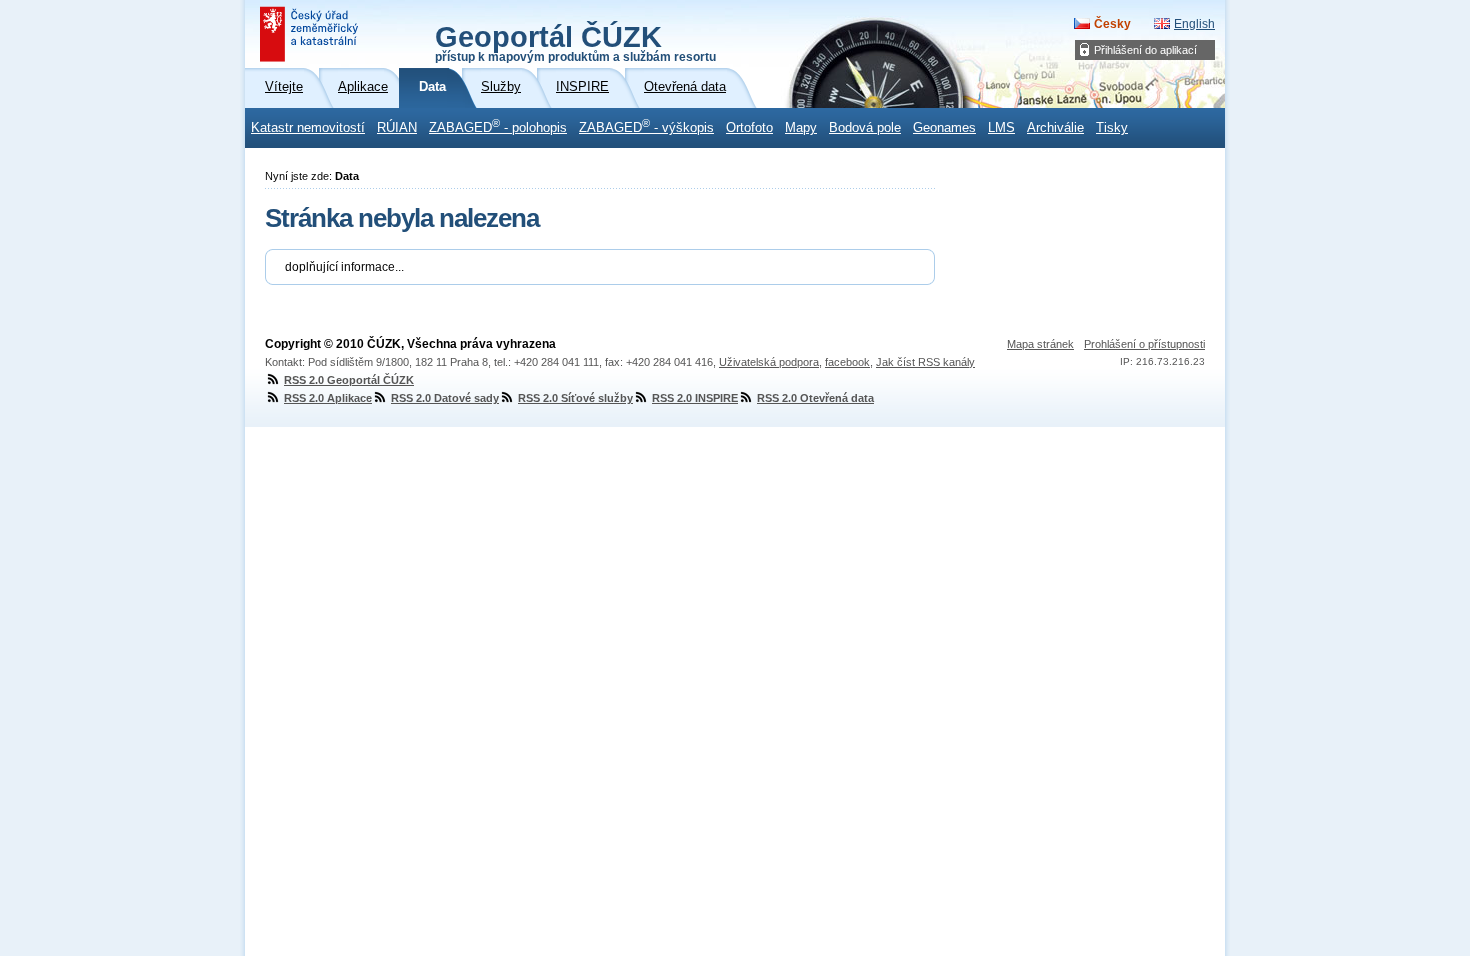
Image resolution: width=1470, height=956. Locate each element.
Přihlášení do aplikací (1145, 50)
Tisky (1112, 128)
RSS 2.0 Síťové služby (575, 398)
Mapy (801, 128)
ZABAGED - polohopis (498, 126)
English (1194, 24)
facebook (847, 362)
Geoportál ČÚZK (575, 42)
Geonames (944, 128)
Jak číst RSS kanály (925, 362)
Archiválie (1055, 128)
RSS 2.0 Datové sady (445, 398)
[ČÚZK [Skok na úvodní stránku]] (311, 34)
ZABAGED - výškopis (646, 126)
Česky (1112, 24)
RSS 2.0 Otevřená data (815, 398)
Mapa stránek (1040, 344)
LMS (1001, 128)
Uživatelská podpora (769, 362)
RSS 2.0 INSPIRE (695, 398)
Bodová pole (865, 128)
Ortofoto (749, 128)
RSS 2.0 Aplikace (328, 398)
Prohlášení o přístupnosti (1144, 344)
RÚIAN (397, 128)
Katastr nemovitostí (308, 128)
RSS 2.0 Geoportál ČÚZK (349, 380)
